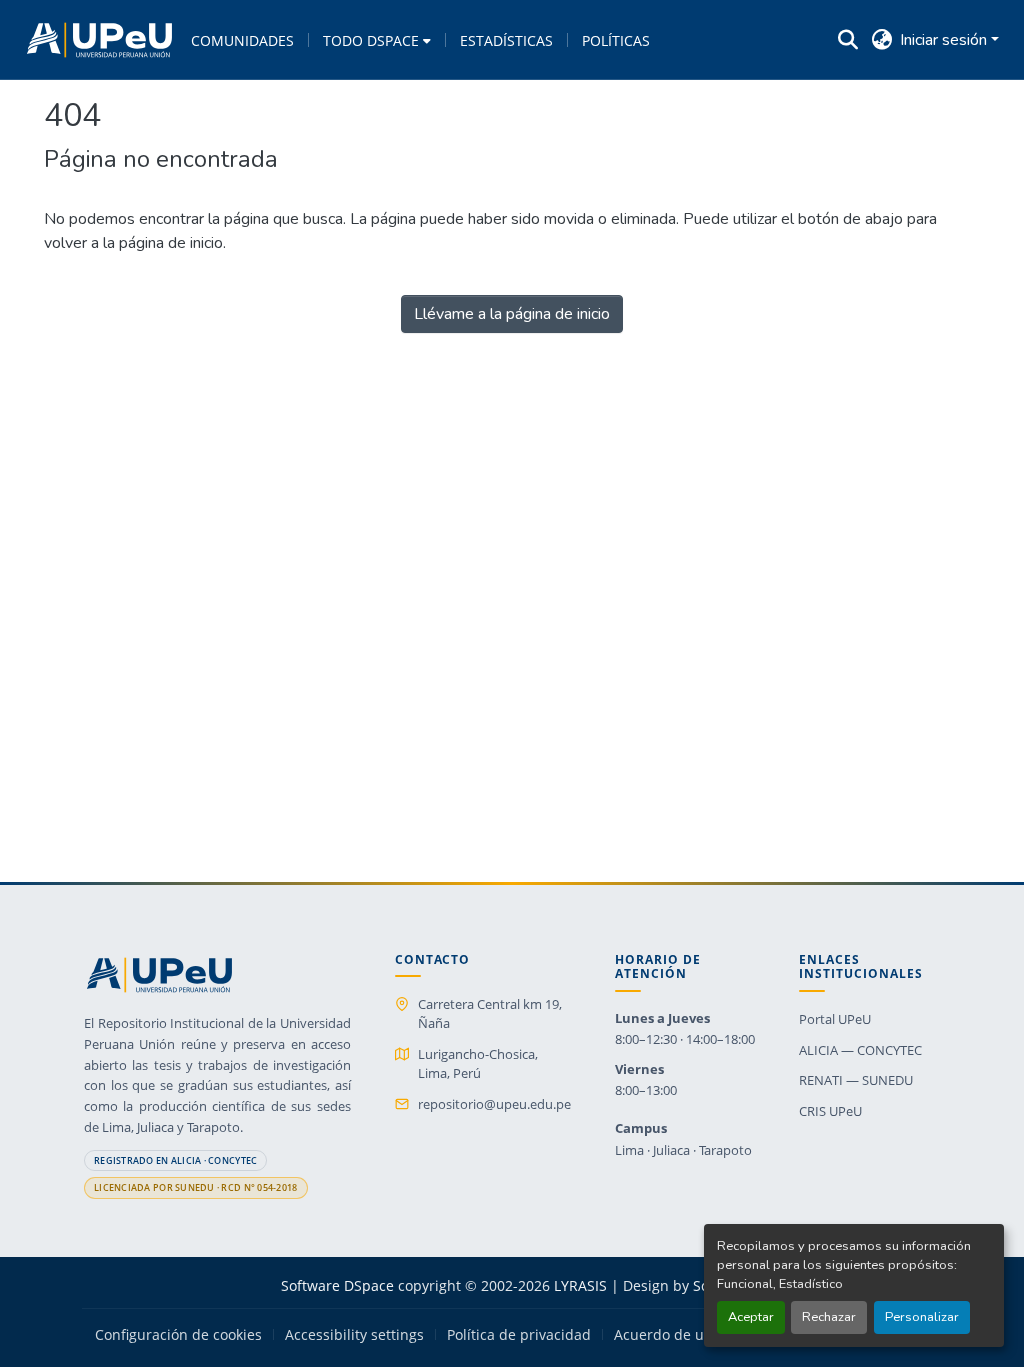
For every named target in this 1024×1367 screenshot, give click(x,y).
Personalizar (922, 1317)
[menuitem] (377, 40)
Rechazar (829, 1317)
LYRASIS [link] (580, 1285)
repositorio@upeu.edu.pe (494, 1104)
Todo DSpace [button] (371, 40)
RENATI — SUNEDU (856, 1080)
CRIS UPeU (830, 1111)
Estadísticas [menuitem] (506, 40)
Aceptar (751, 1317)
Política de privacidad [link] (519, 1335)
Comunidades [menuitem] (242, 40)
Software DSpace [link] (337, 1285)
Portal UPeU (835, 1019)
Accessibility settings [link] (354, 1335)
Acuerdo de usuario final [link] (696, 1335)
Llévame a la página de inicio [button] (512, 314)
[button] (99, 40)
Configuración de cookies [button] (178, 1335)
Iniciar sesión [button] (945, 40)
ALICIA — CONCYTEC (860, 1050)
